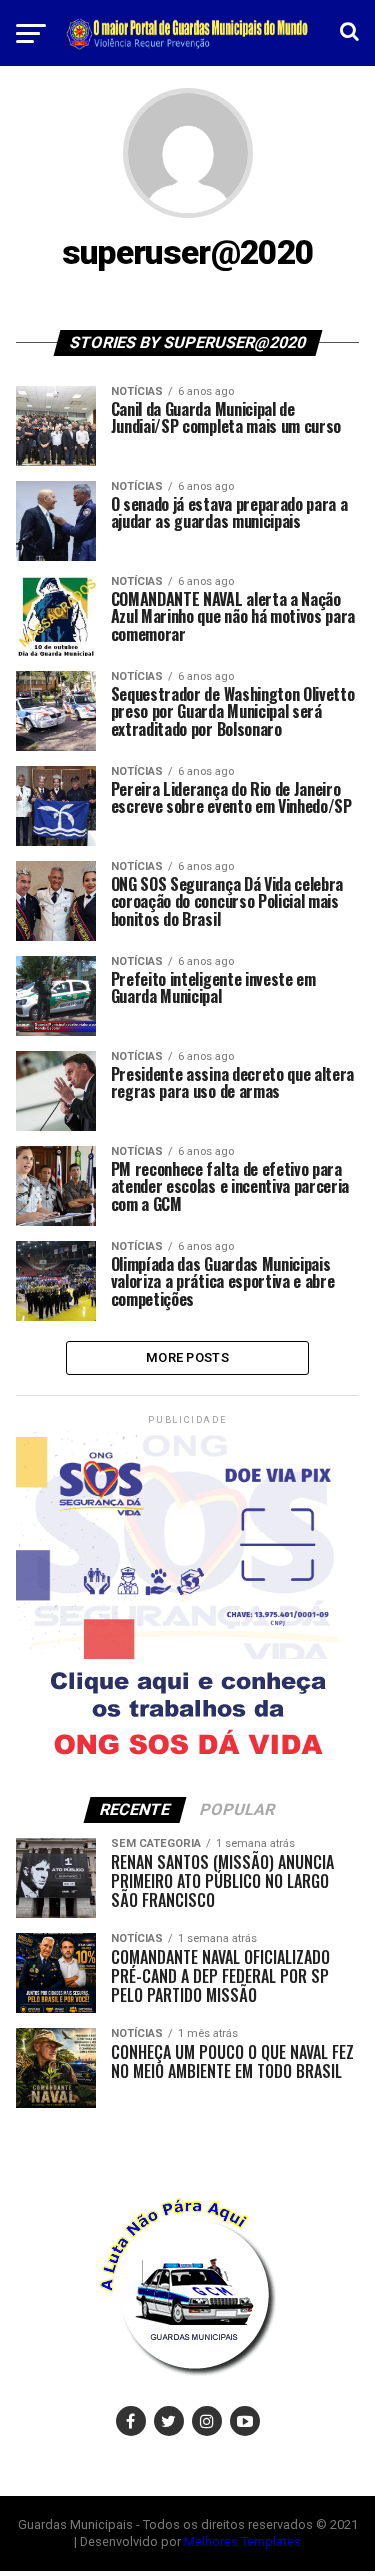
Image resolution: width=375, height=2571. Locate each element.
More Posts (187, 1357)
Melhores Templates (242, 2541)
